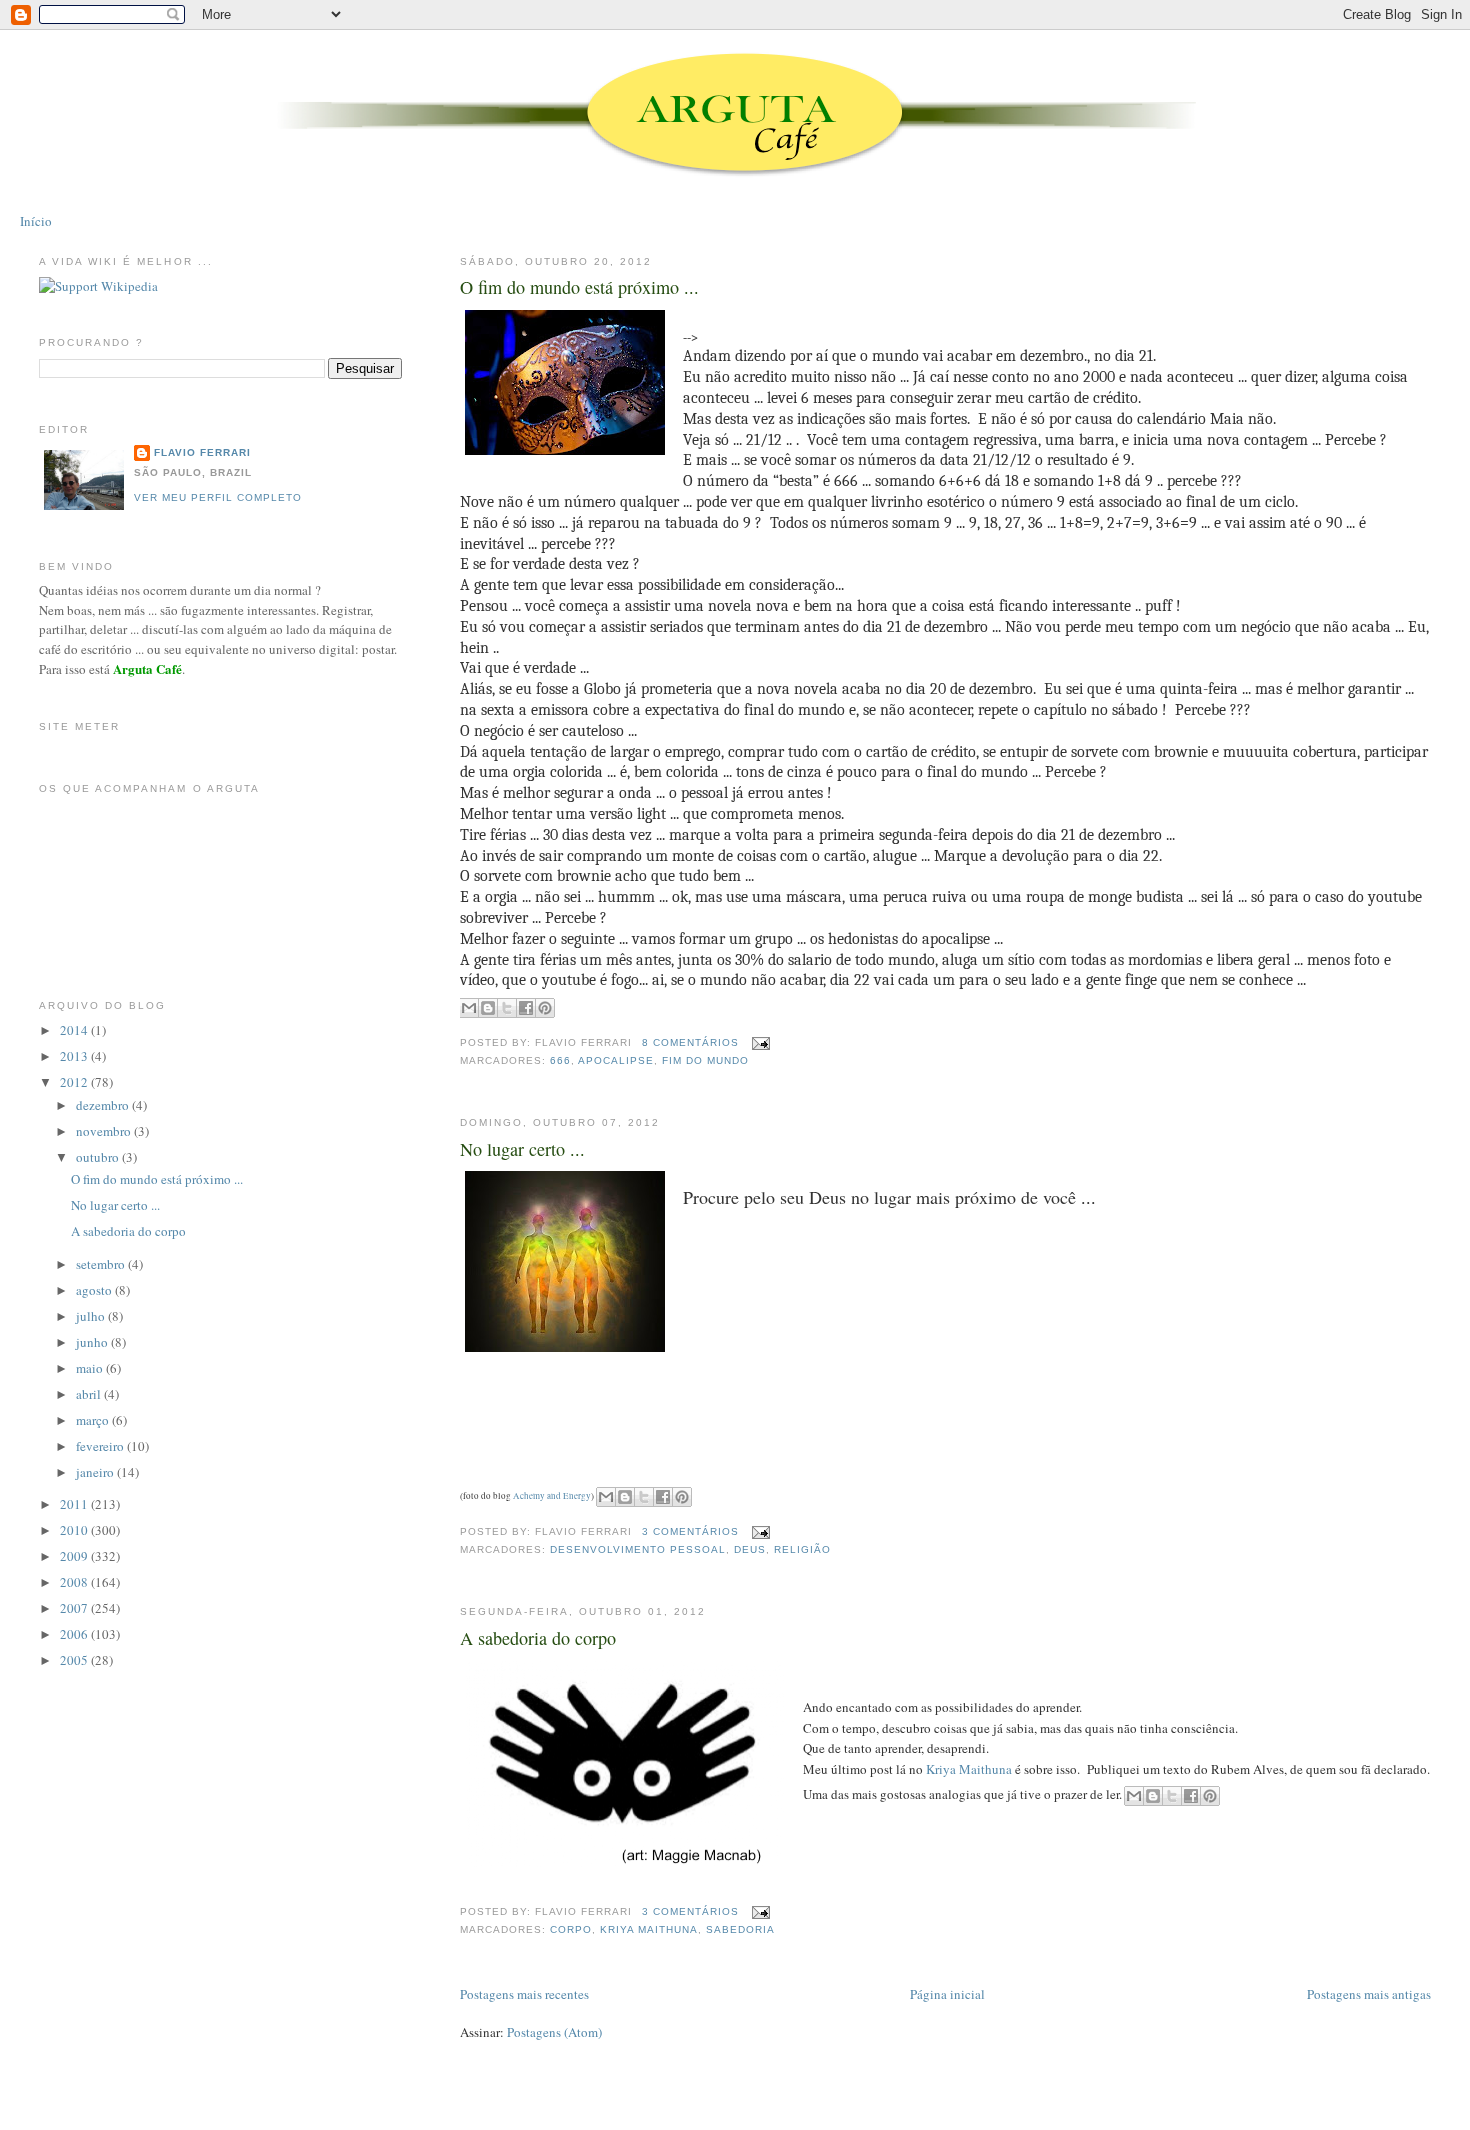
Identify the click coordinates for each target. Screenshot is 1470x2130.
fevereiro (101, 1446)
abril (90, 1394)
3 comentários (690, 1531)
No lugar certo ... (522, 1149)
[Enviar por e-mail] (469, 1008)
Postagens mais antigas (1369, 1994)
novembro (105, 1131)
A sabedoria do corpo (538, 1638)
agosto (95, 1290)
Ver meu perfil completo (218, 497)
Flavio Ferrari (202, 452)
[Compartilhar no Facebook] (526, 1008)
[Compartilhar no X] (507, 1008)
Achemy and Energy (552, 1496)
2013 (75, 1056)
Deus (750, 1549)
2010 (75, 1530)
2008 (75, 1582)
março (94, 1420)
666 (560, 1060)
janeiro (96, 1472)
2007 (75, 1608)
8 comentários (690, 1042)
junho (93, 1342)
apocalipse (616, 1060)
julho (92, 1316)
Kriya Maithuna (969, 1769)
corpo (571, 1929)
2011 (75, 1504)
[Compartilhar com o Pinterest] (545, 1008)
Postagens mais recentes (524, 1994)
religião (802, 1549)
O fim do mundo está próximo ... (579, 287)
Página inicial (947, 1994)
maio (91, 1368)
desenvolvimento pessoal (638, 1549)
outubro (99, 1157)
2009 (75, 1556)
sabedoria (740, 1929)
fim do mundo (705, 1060)
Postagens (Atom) (554, 2032)
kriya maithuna (649, 1929)
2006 (75, 1634)
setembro (102, 1264)
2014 (75, 1030)
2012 (75, 1082)
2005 (75, 1660)
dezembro (104, 1105)
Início (36, 221)
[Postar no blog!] (488, 1008)
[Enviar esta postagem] (758, 1042)
